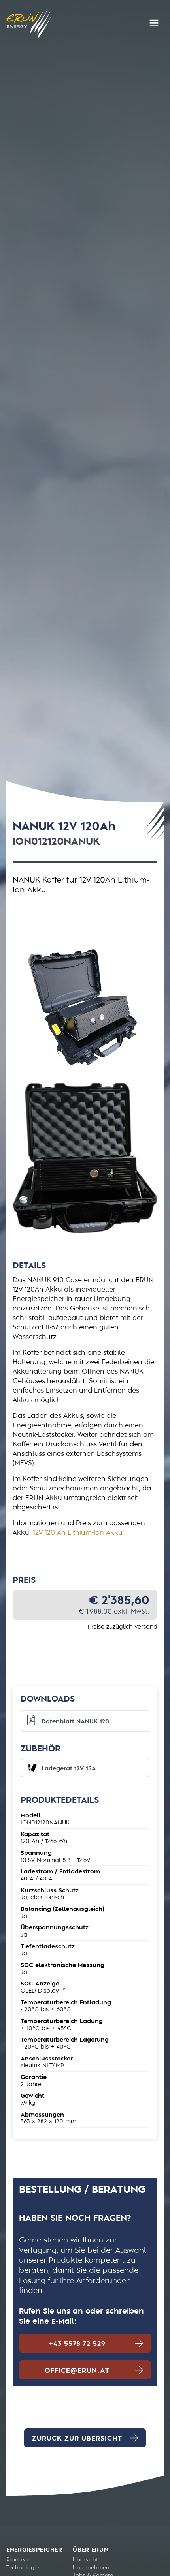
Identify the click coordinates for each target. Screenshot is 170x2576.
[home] (29, 24)
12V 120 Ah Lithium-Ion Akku (78, 1533)
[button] (154, 23)
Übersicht (85, 2560)
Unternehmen (91, 2568)
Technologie (23, 2568)
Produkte (18, 2560)
